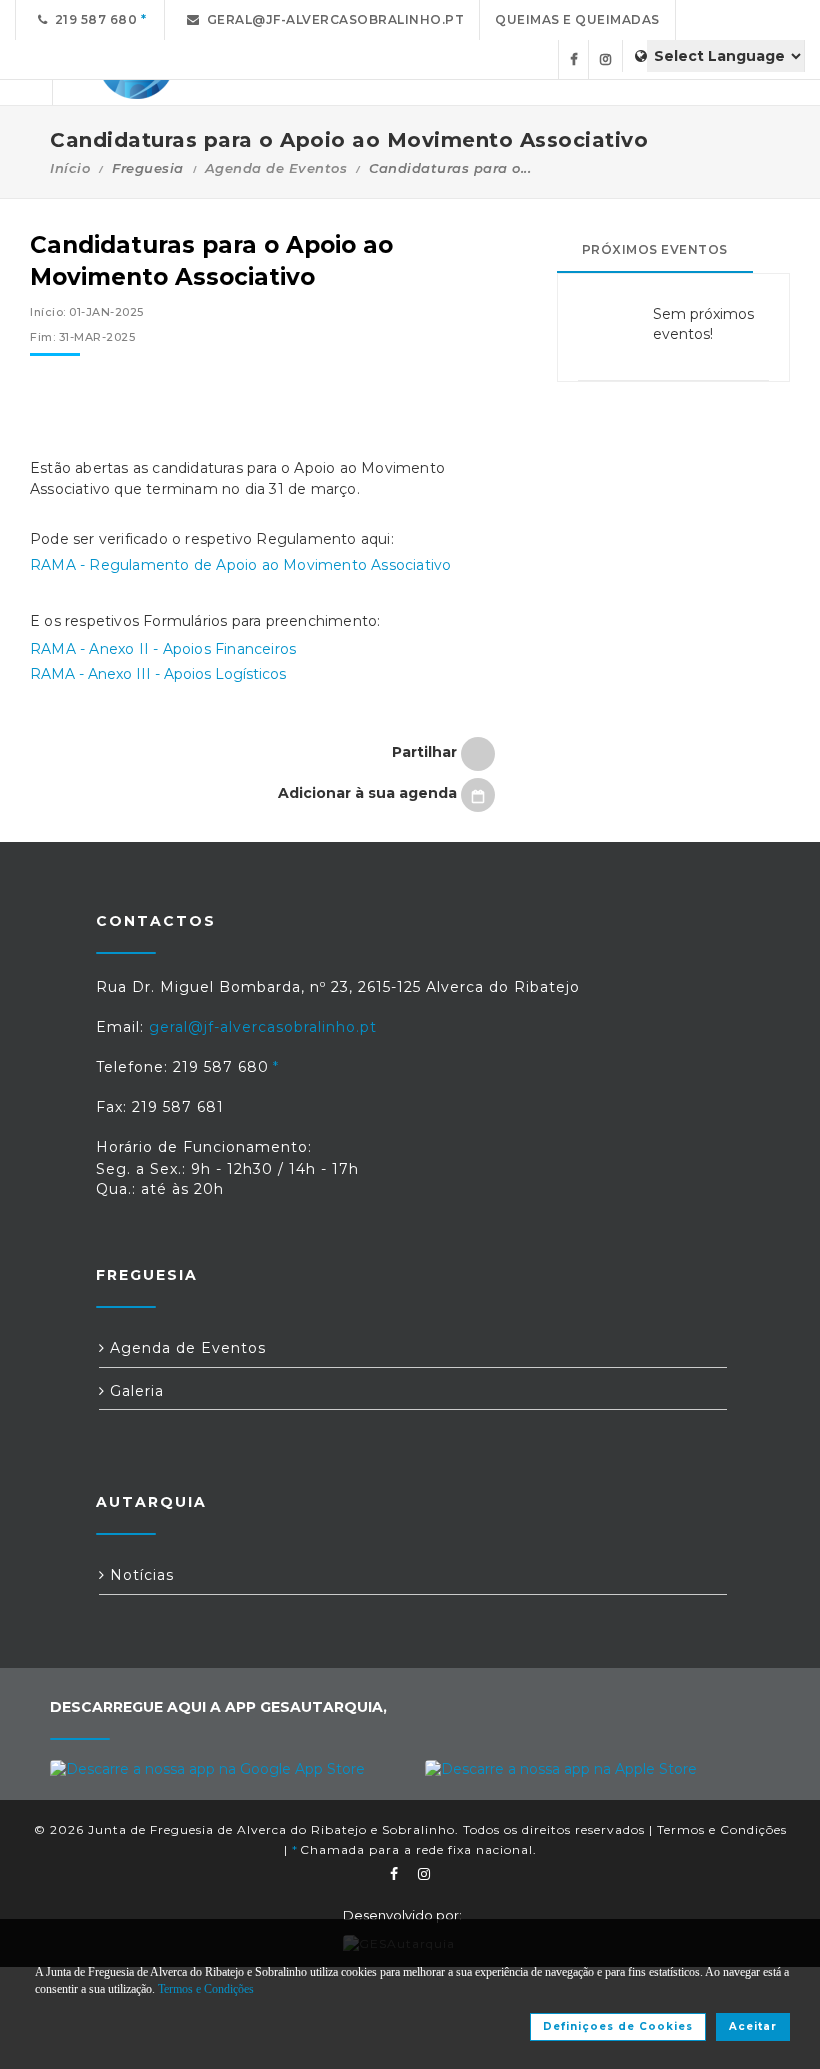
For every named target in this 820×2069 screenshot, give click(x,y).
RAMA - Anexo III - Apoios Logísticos (158, 674)
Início (70, 168)
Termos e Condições (722, 1829)
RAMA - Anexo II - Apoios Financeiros (163, 649)
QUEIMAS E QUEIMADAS (577, 19)
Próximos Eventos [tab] (655, 249)
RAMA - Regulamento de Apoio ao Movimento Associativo (240, 565)
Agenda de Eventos (276, 168)
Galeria (134, 1391)
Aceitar (753, 2026)
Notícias (139, 1575)
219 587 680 (93, 19)
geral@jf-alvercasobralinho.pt (332, 19)
